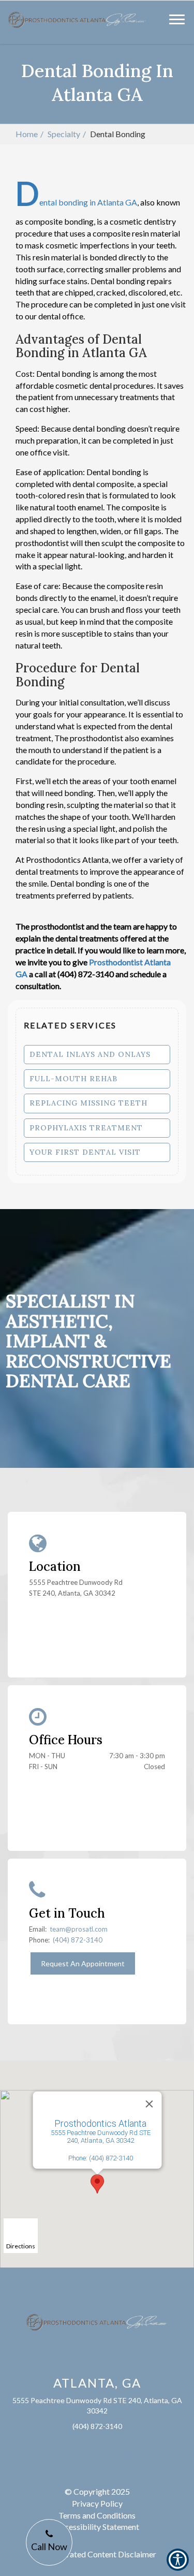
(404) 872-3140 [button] (78, 1940)
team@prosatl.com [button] (79, 1929)
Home (27, 134)
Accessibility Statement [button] (97, 2527)
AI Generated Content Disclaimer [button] (97, 2554)
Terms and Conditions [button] (97, 2515)
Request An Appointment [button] (83, 1963)
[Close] (149, 2104)
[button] (78, 16)
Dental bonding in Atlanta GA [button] (76, 202)
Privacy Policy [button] (97, 2503)
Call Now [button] (49, 2546)
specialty (64, 134)
